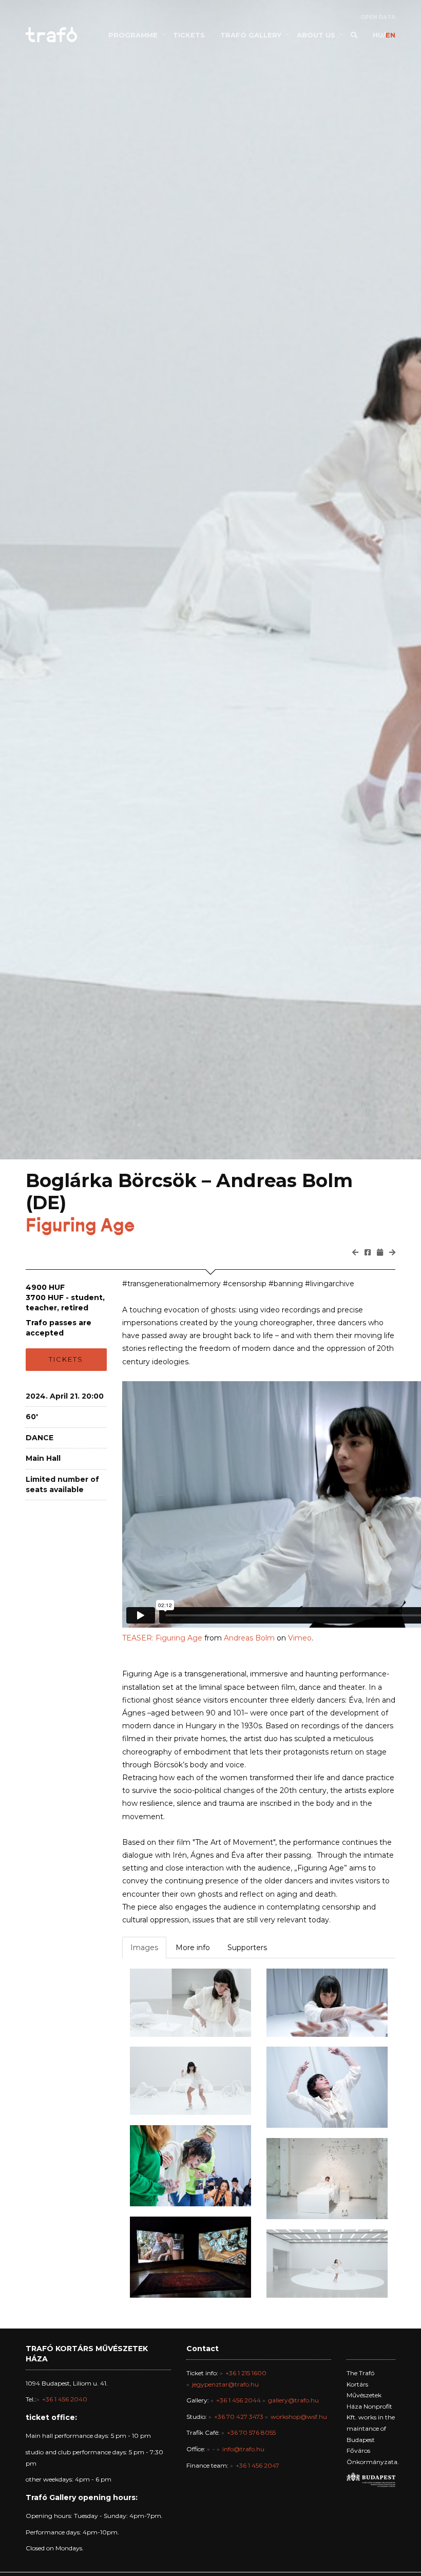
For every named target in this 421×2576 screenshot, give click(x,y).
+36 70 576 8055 (251, 2432)
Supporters (247, 1948)
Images (144, 1948)
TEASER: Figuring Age (162, 1638)
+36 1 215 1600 (246, 2373)
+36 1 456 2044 (238, 2400)
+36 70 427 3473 (239, 2417)
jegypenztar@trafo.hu (225, 2384)
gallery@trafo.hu (293, 2400)
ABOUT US (316, 35)
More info (193, 1948)
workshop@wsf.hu (299, 2417)
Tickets (66, 1359)
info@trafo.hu (243, 2449)
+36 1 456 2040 (65, 2399)
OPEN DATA (378, 17)
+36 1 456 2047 (257, 2465)
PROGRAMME (133, 35)
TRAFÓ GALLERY (251, 35)
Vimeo (300, 1638)
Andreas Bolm (249, 1638)
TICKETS (189, 35)
